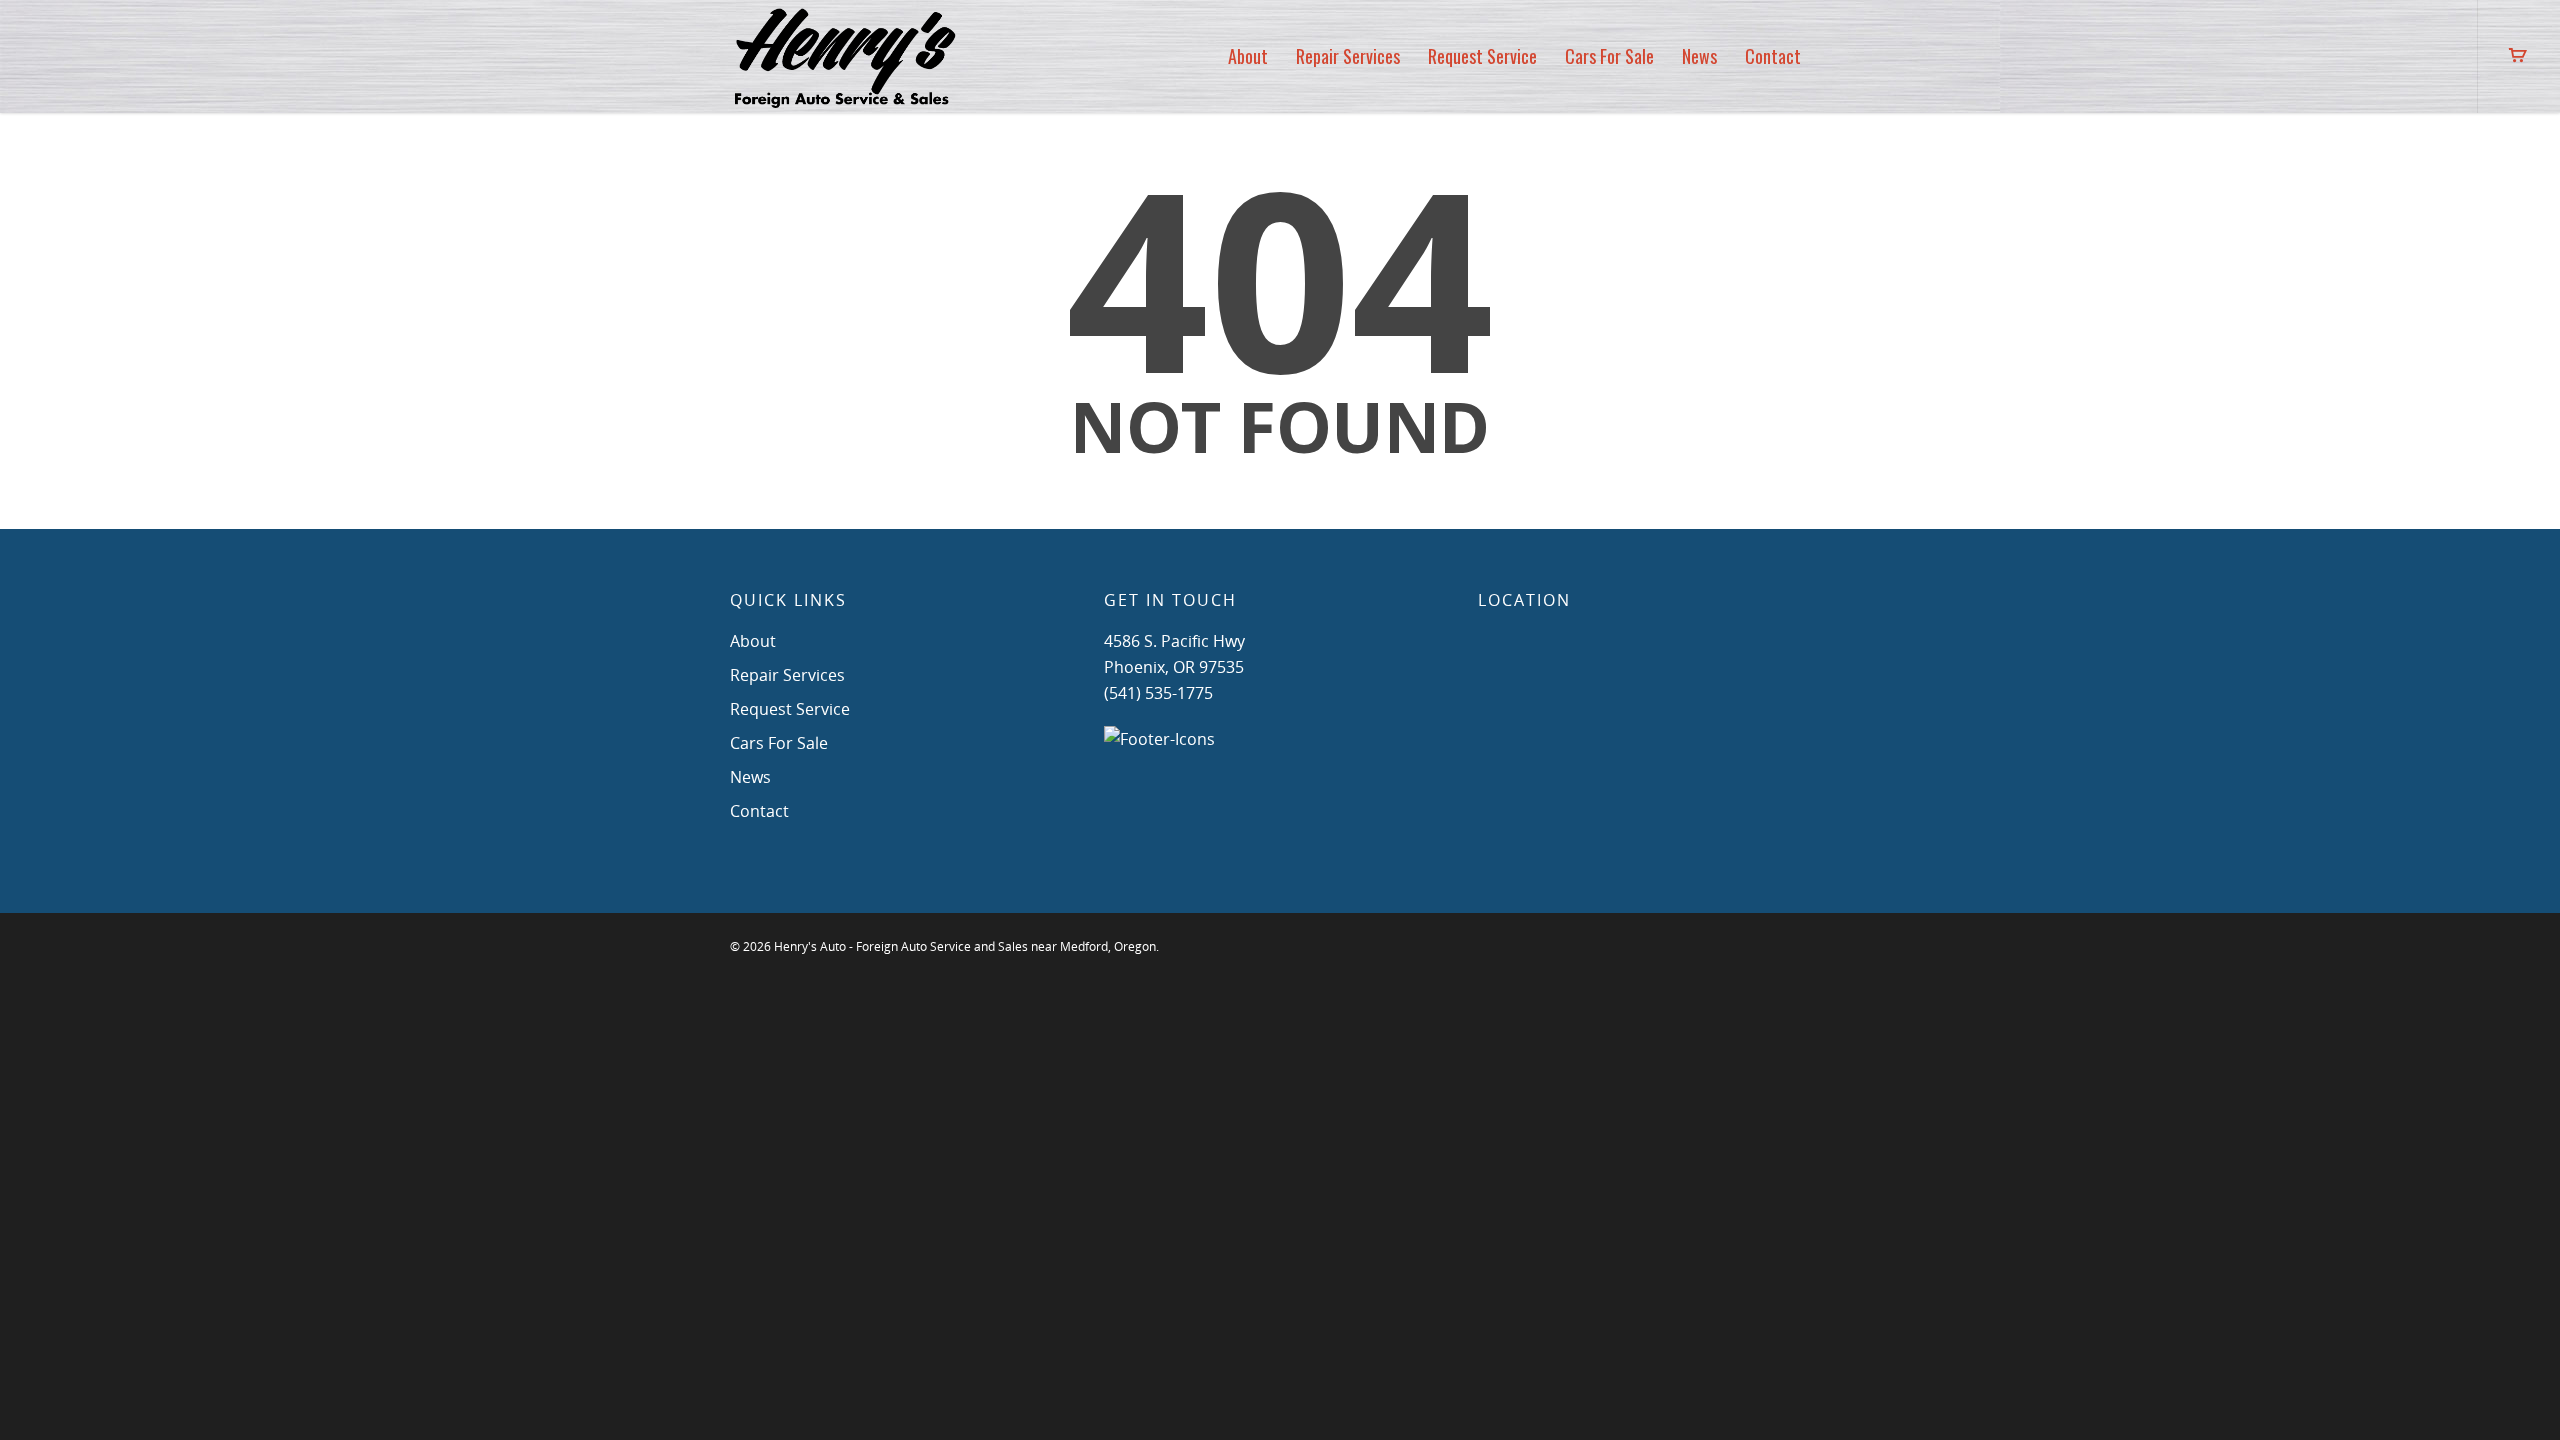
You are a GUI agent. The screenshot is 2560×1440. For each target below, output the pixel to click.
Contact (1773, 56)
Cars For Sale (1609, 56)
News (1699, 56)
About (1248, 56)
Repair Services (1348, 56)
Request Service (1482, 56)
